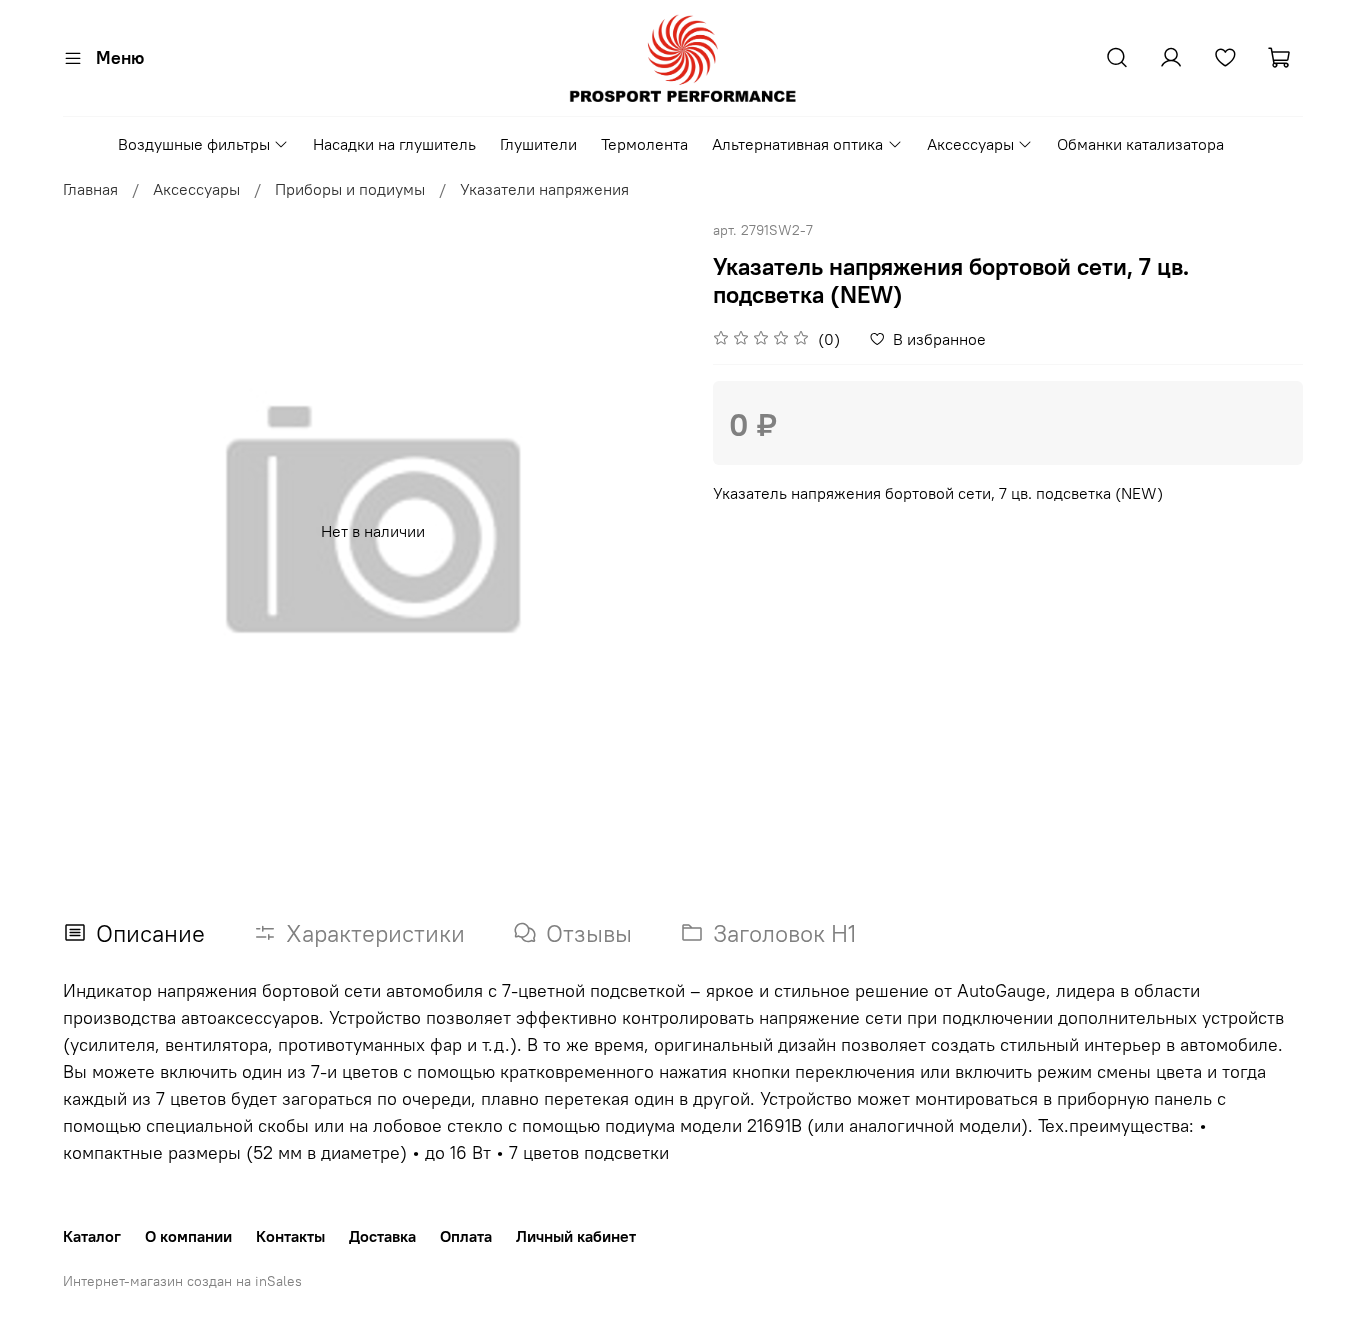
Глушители (538, 144)
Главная (90, 189)
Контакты (290, 1236)
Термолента (644, 144)
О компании (188, 1236)
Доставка (382, 1236)
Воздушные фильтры (194, 144)
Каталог (92, 1236)
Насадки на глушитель (394, 144)
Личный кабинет (576, 1236)
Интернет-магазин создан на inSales (182, 1281)
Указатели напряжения (544, 189)
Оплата (466, 1236)
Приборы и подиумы (350, 189)
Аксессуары (970, 144)
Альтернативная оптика (797, 144)
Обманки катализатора (1140, 144)
